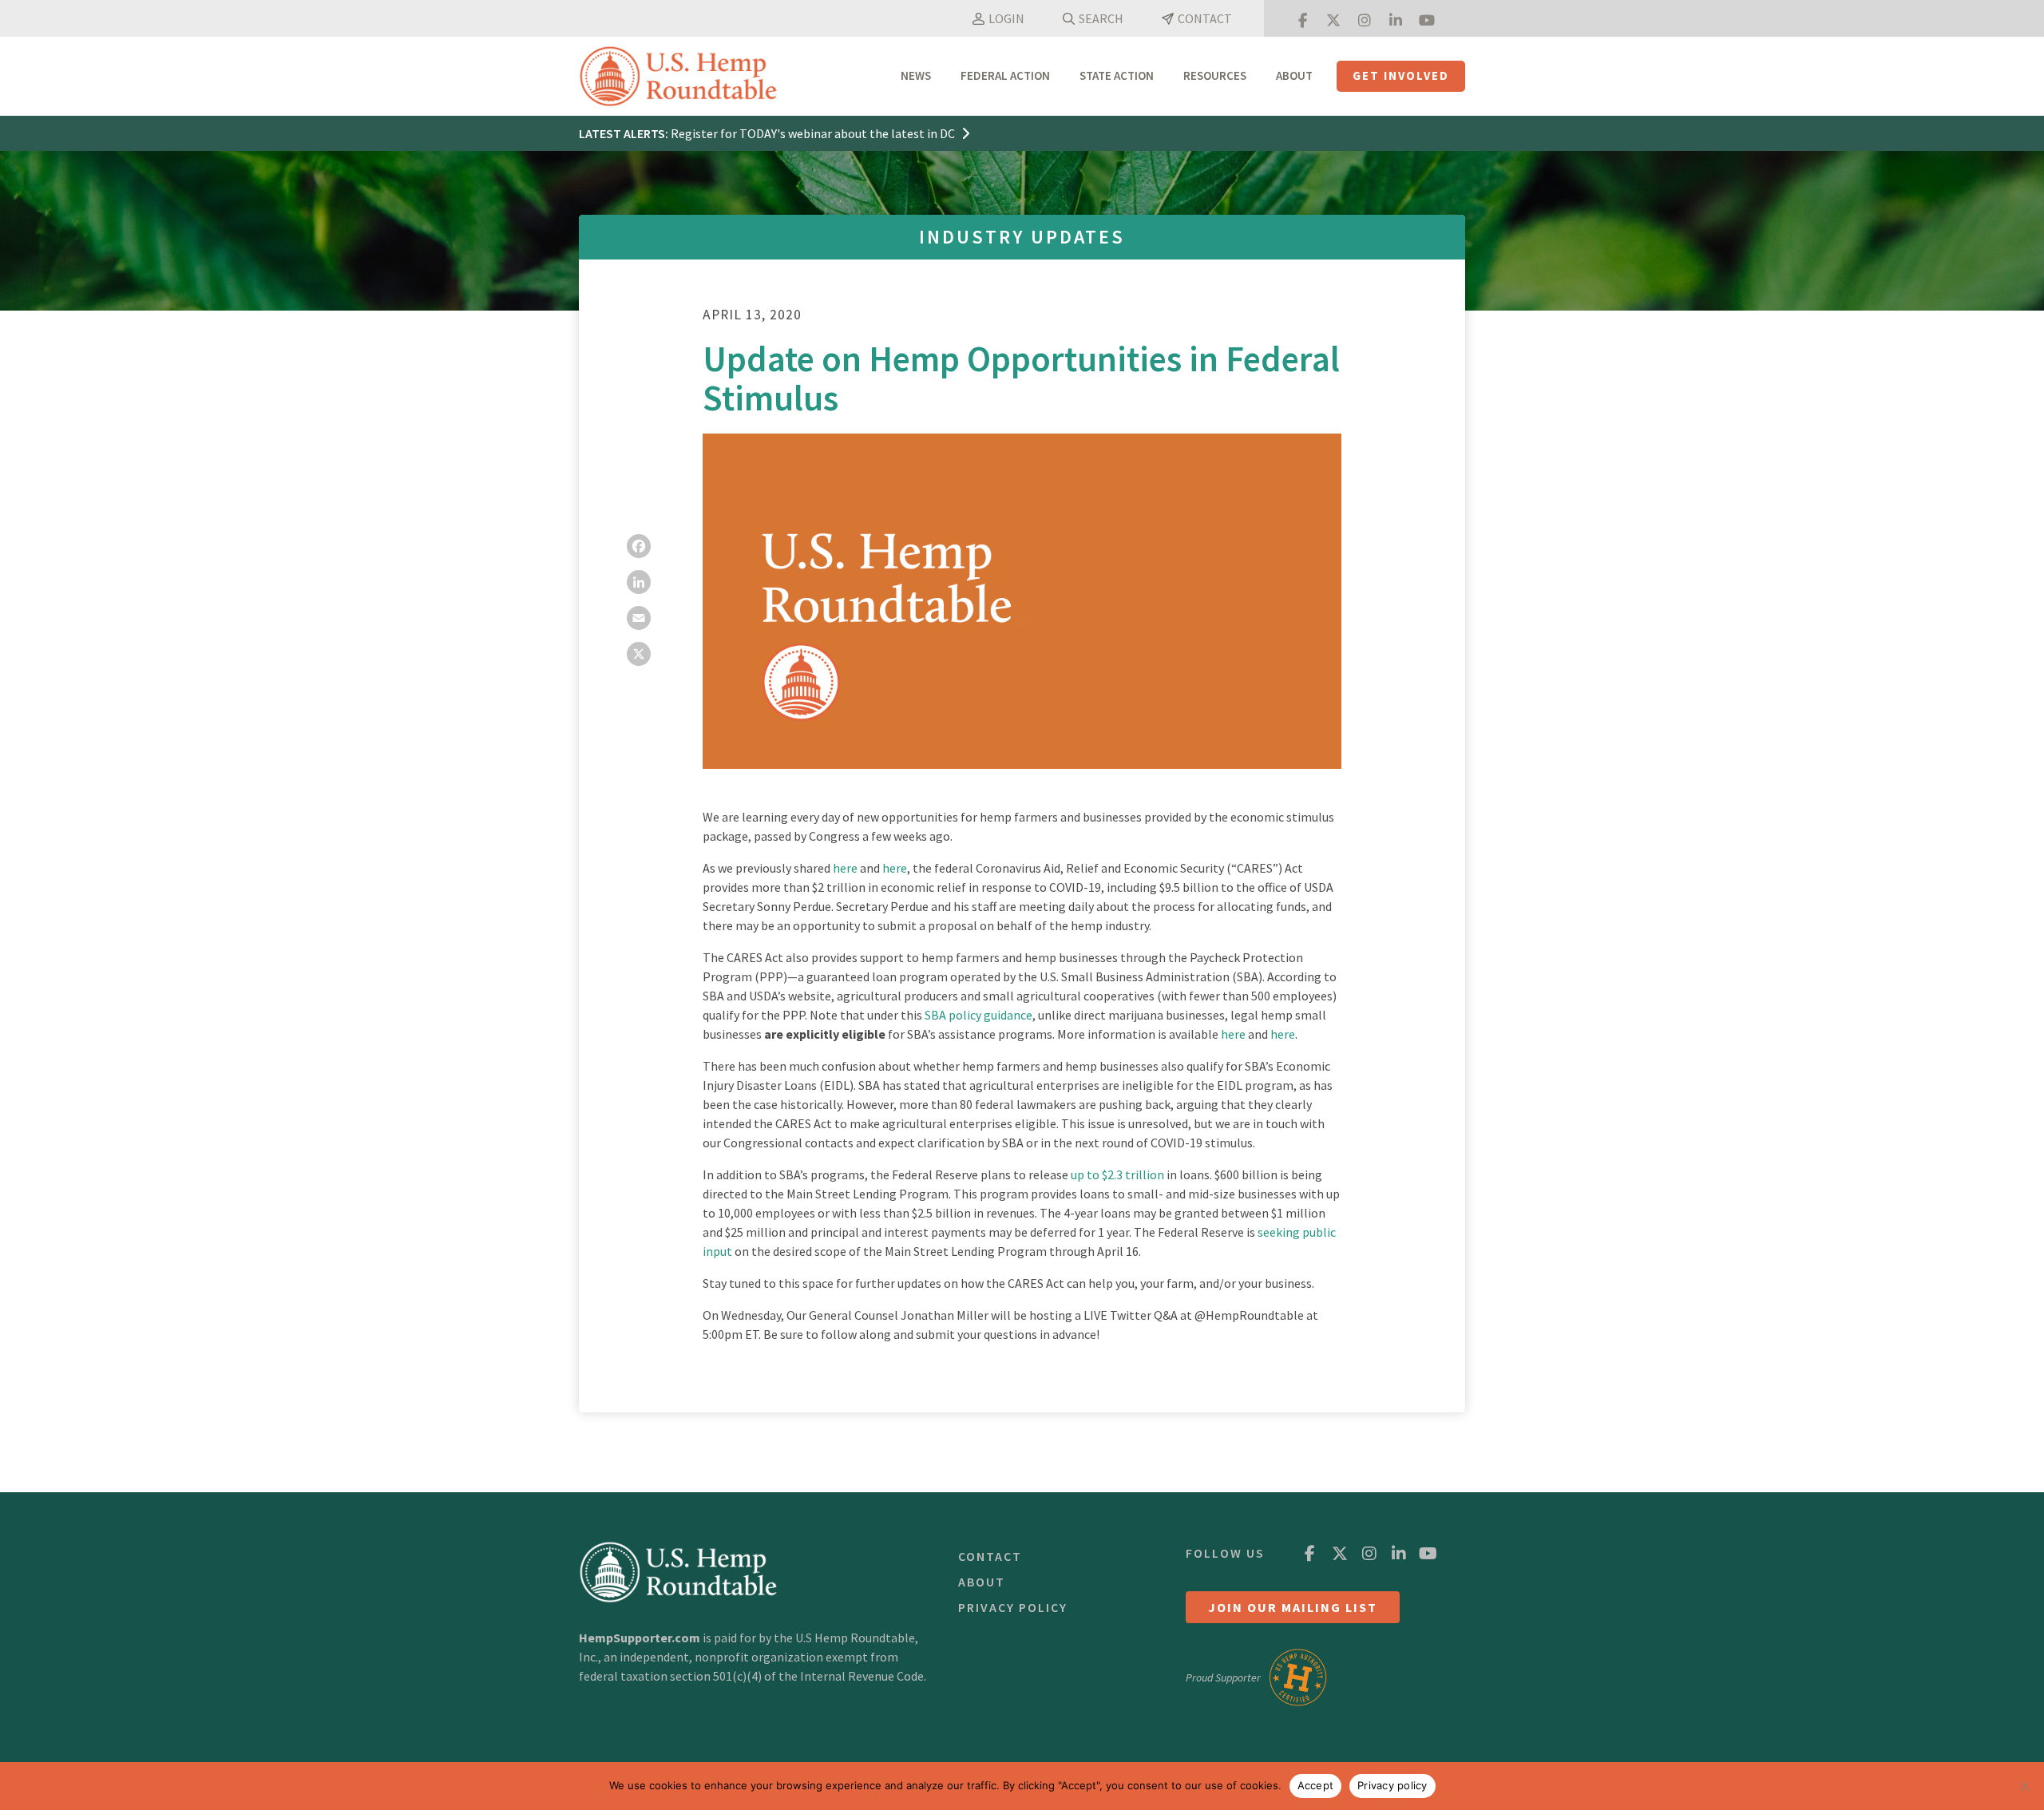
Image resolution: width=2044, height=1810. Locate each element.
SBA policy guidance (978, 1015)
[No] (2024, 1786)
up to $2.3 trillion (1117, 1174)
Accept (1316, 1785)
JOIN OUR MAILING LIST (1293, 1607)
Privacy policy (1392, 1785)
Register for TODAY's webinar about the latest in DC (814, 133)
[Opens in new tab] (1302, 18)
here (845, 868)
